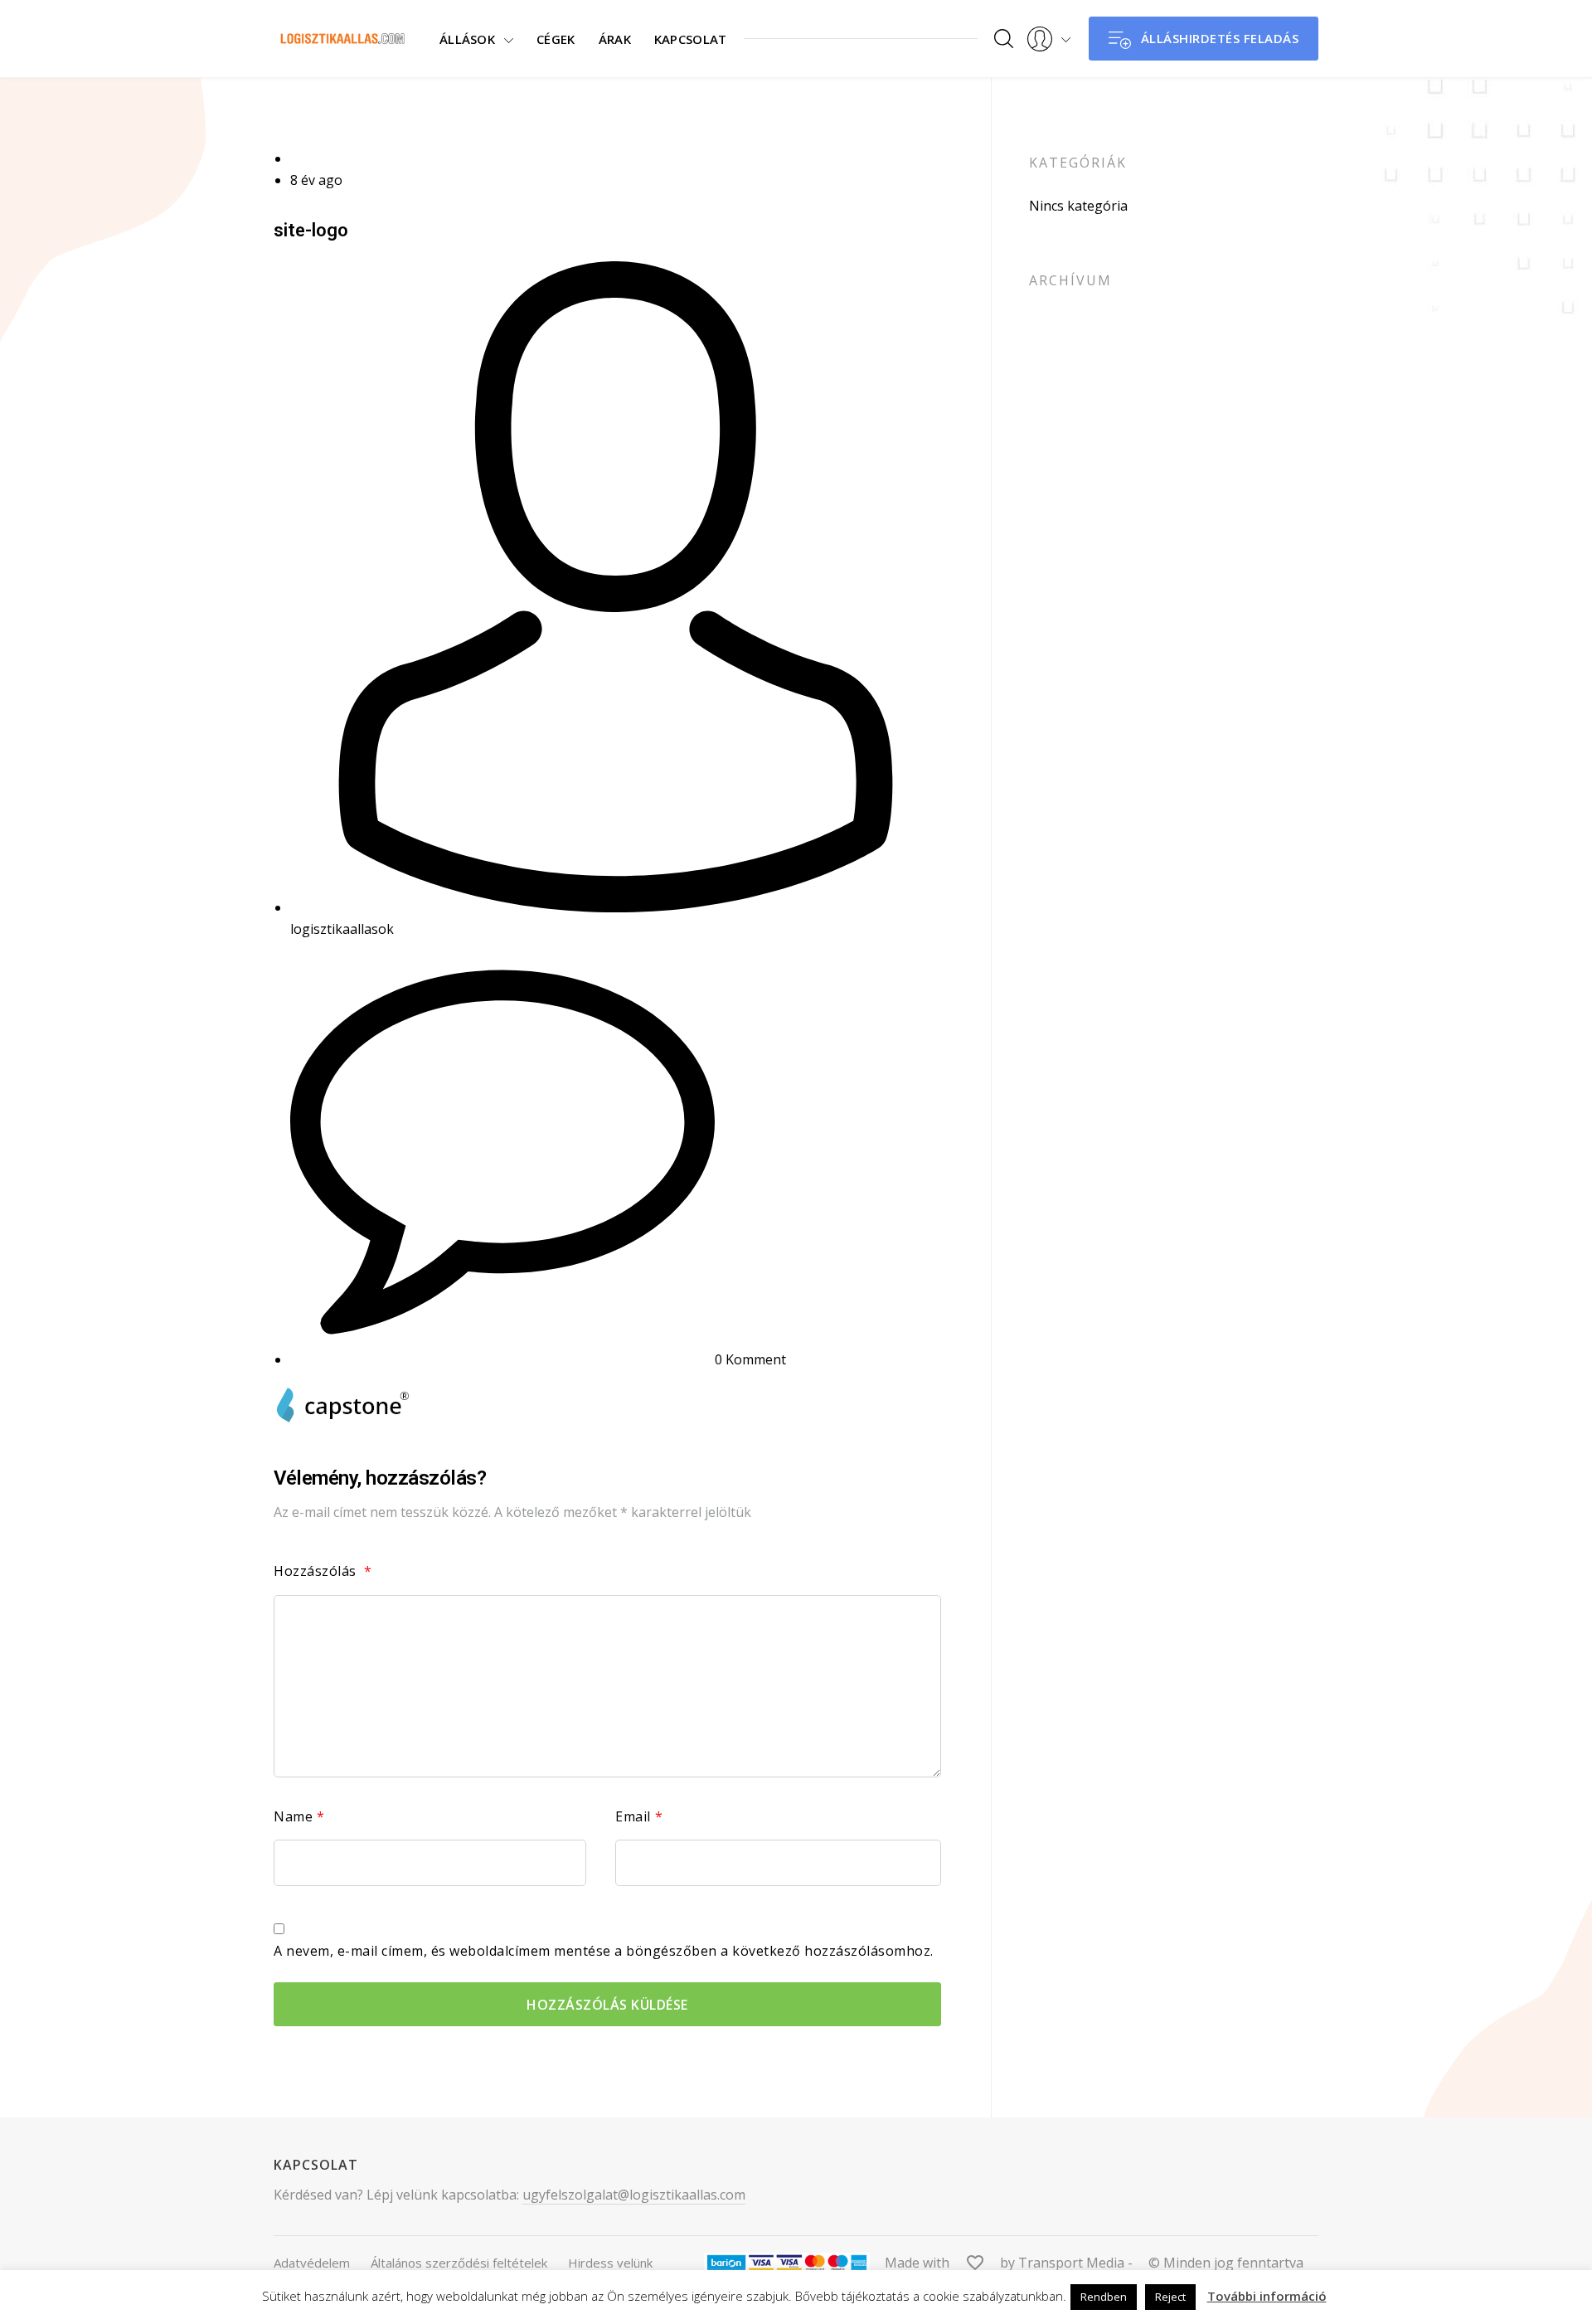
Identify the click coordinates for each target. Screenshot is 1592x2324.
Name (299, 1816)
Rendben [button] (1104, 2297)
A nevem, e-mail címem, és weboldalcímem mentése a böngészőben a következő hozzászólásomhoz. (604, 1951)
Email (639, 1816)
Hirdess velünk (610, 2263)
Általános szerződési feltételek (459, 2263)
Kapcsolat (691, 39)
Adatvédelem (312, 2263)
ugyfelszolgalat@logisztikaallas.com (634, 2195)
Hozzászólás (323, 1571)
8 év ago (316, 180)
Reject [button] (1170, 2297)
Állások (467, 39)
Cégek (556, 39)
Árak (615, 39)
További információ (1267, 2296)
